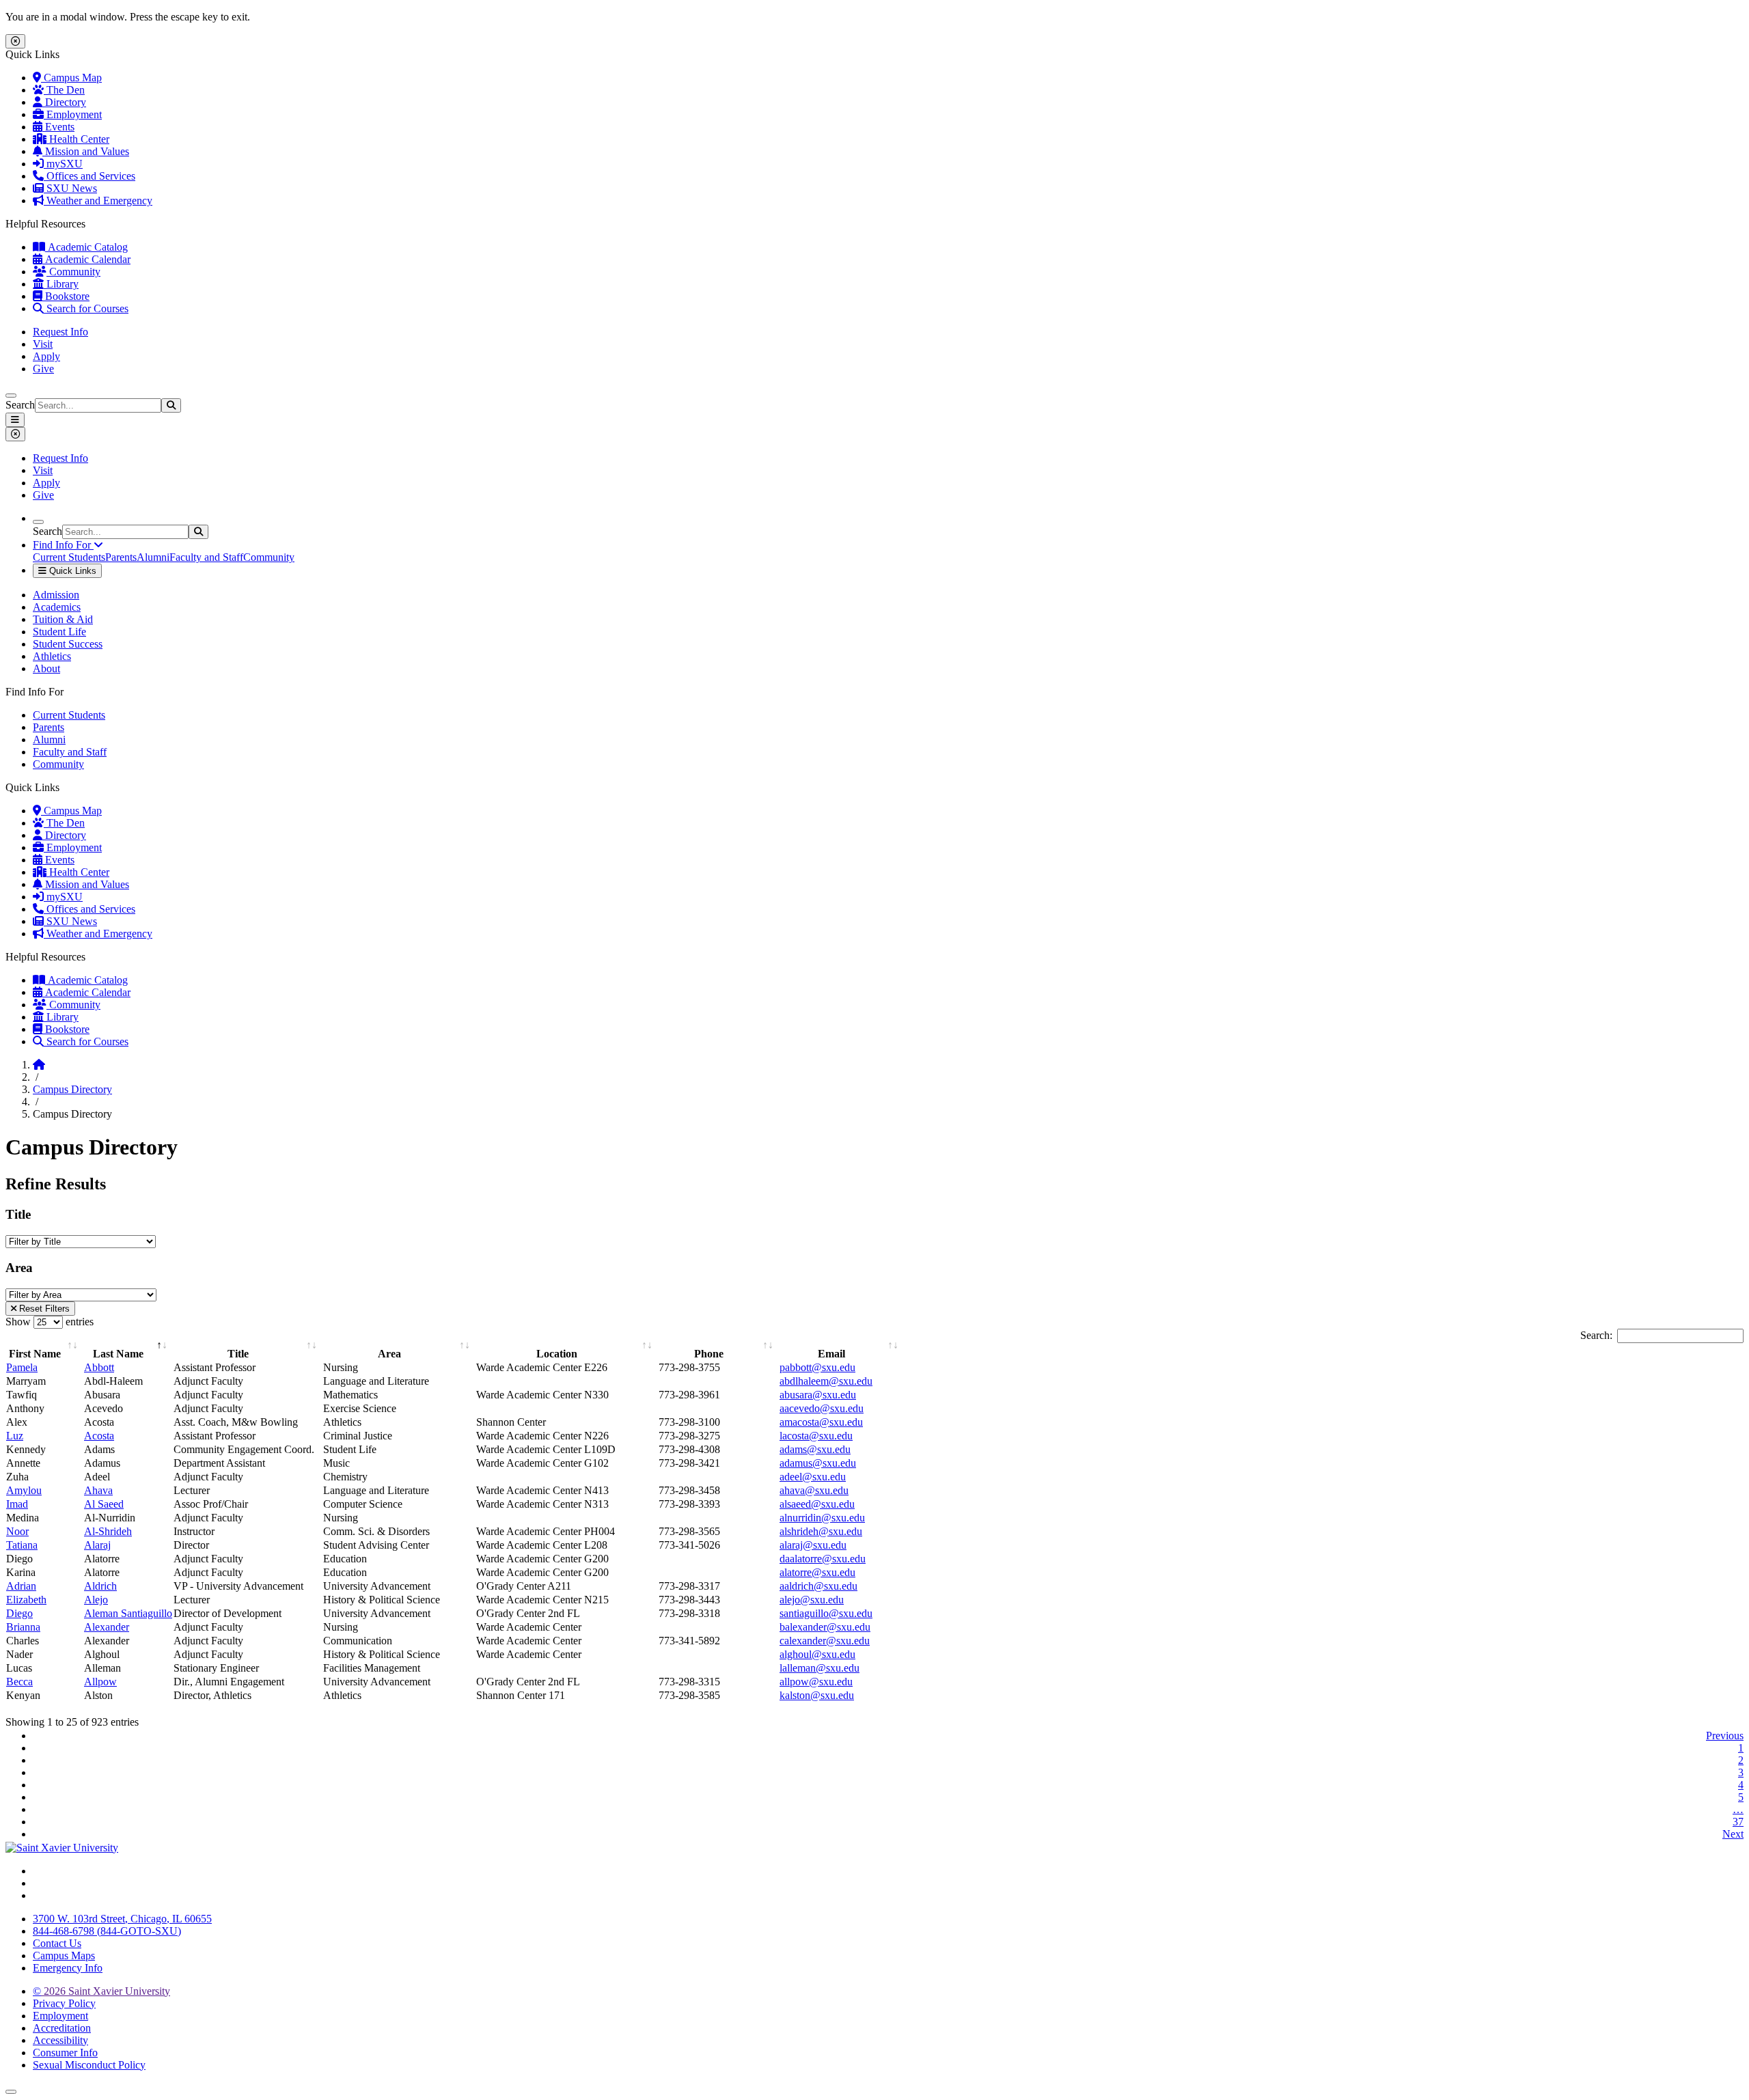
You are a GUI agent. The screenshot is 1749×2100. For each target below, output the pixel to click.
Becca (19, 1682)
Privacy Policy (64, 2003)
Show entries (50, 1322)
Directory (64, 102)
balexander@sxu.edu (825, 1627)
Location (557, 1354)
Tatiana (22, 1545)
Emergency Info (68, 1968)
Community (73, 272)
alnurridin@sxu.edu (822, 1518)
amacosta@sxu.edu (821, 1422)
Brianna (23, 1627)
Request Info (60, 332)
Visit (43, 344)
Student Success (68, 644)
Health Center (78, 139)
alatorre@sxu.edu (817, 1572)
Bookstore (66, 296)
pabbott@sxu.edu (817, 1367)
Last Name (118, 1354)
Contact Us (57, 1943)
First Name (35, 1354)
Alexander (107, 1627)
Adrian (21, 1586)
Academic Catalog (86, 247)
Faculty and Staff (206, 557)
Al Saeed (104, 1504)
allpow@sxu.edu (816, 1682)
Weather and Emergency (98, 201)
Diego (19, 1613)
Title (238, 1354)
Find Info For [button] (63, 545)
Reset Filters (43, 1309)
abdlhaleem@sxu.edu (826, 1381)
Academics (57, 607)
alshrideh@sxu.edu (821, 1531)
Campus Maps (64, 1956)
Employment (73, 114)
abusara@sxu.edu (818, 1395)
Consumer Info (65, 2053)
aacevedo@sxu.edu (822, 1408)
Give (43, 369)
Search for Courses (86, 308)
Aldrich (100, 1586)
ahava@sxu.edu (814, 1490)
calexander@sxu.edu (825, 1641)
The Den (64, 90)
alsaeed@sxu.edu (817, 1504)
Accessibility (60, 2040)
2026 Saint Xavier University (101, 1991)
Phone (709, 1354)
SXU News (70, 188)
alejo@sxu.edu (812, 1600)
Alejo (96, 1600)
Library (61, 284)
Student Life (59, 632)
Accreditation (62, 2028)
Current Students (69, 557)
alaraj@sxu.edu (813, 1545)
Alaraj (97, 1545)
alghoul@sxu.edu (817, 1654)
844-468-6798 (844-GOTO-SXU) (107, 1931)
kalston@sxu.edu (817, 1695)
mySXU (63, 164)
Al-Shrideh (108, 1531)
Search (20, 405)
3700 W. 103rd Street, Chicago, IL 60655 (122, 1919)
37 (1738, 1822)
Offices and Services (89, 176)
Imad (17, 1504)
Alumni (153, 557)
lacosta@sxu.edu (816, 1436)
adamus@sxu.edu (818, 1463)
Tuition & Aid (63, 619)
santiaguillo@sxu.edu (826, 1613)
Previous (1725, 1736)
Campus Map (71, 78)
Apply (46, 356)
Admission (56, 595)
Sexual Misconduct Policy (89, 2065)
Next (1733, 1834)
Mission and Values (86, 151)
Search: (1596, 1335)
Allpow (100, 1682)
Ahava (98, 1490)
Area (389, 1354)
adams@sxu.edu (815, 1449)
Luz (15, 1436)
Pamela (22, 1367)
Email (831, 1354)
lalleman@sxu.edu (820, 1668)
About (46, 668)
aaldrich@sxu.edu (818, 1586)
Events (58, 127)
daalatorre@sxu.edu (823, 1559)
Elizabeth (26, 1600)
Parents (121, 557)
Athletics (52, 656)
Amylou (24, 1490)
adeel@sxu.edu (813, 1477)
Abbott (99, 1367)
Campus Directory (72, 1089)
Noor (17, 1531)
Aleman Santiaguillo (128, 1613)
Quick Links (71, 571)
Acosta (99, 1436)
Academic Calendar (86, 259)
